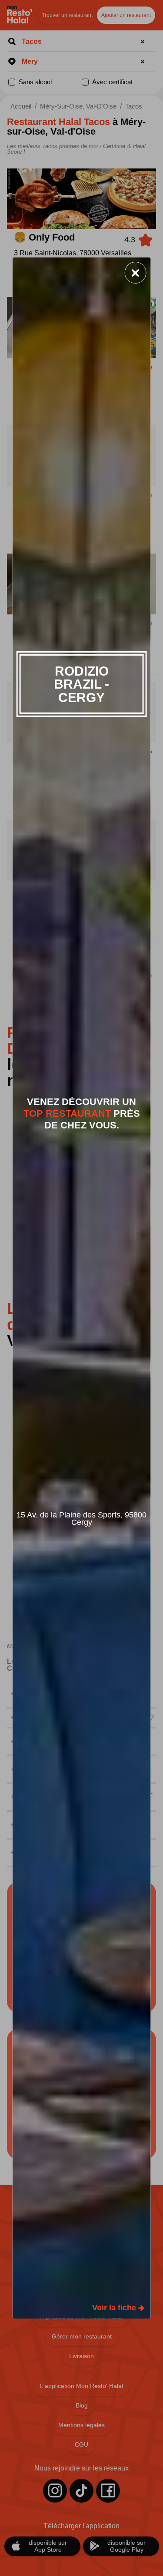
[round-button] (136, 273)
